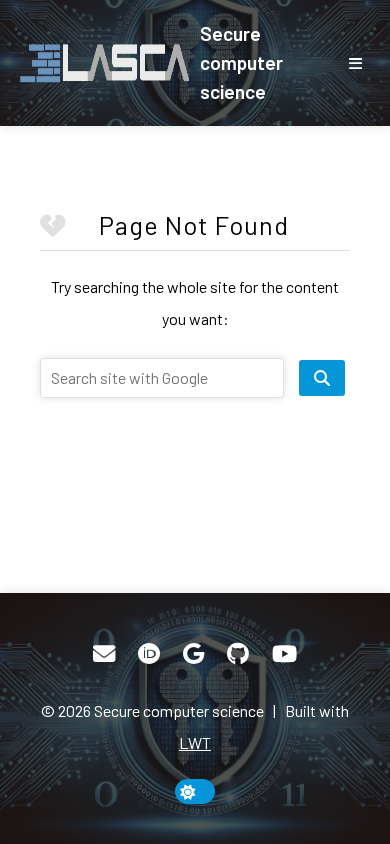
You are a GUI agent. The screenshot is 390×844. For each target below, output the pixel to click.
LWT (195, 742)
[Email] (104, 654)
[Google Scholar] (193, 654)
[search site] (322, 378)
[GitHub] (238, 654)
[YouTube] (284, 654)
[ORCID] (149, 654)
